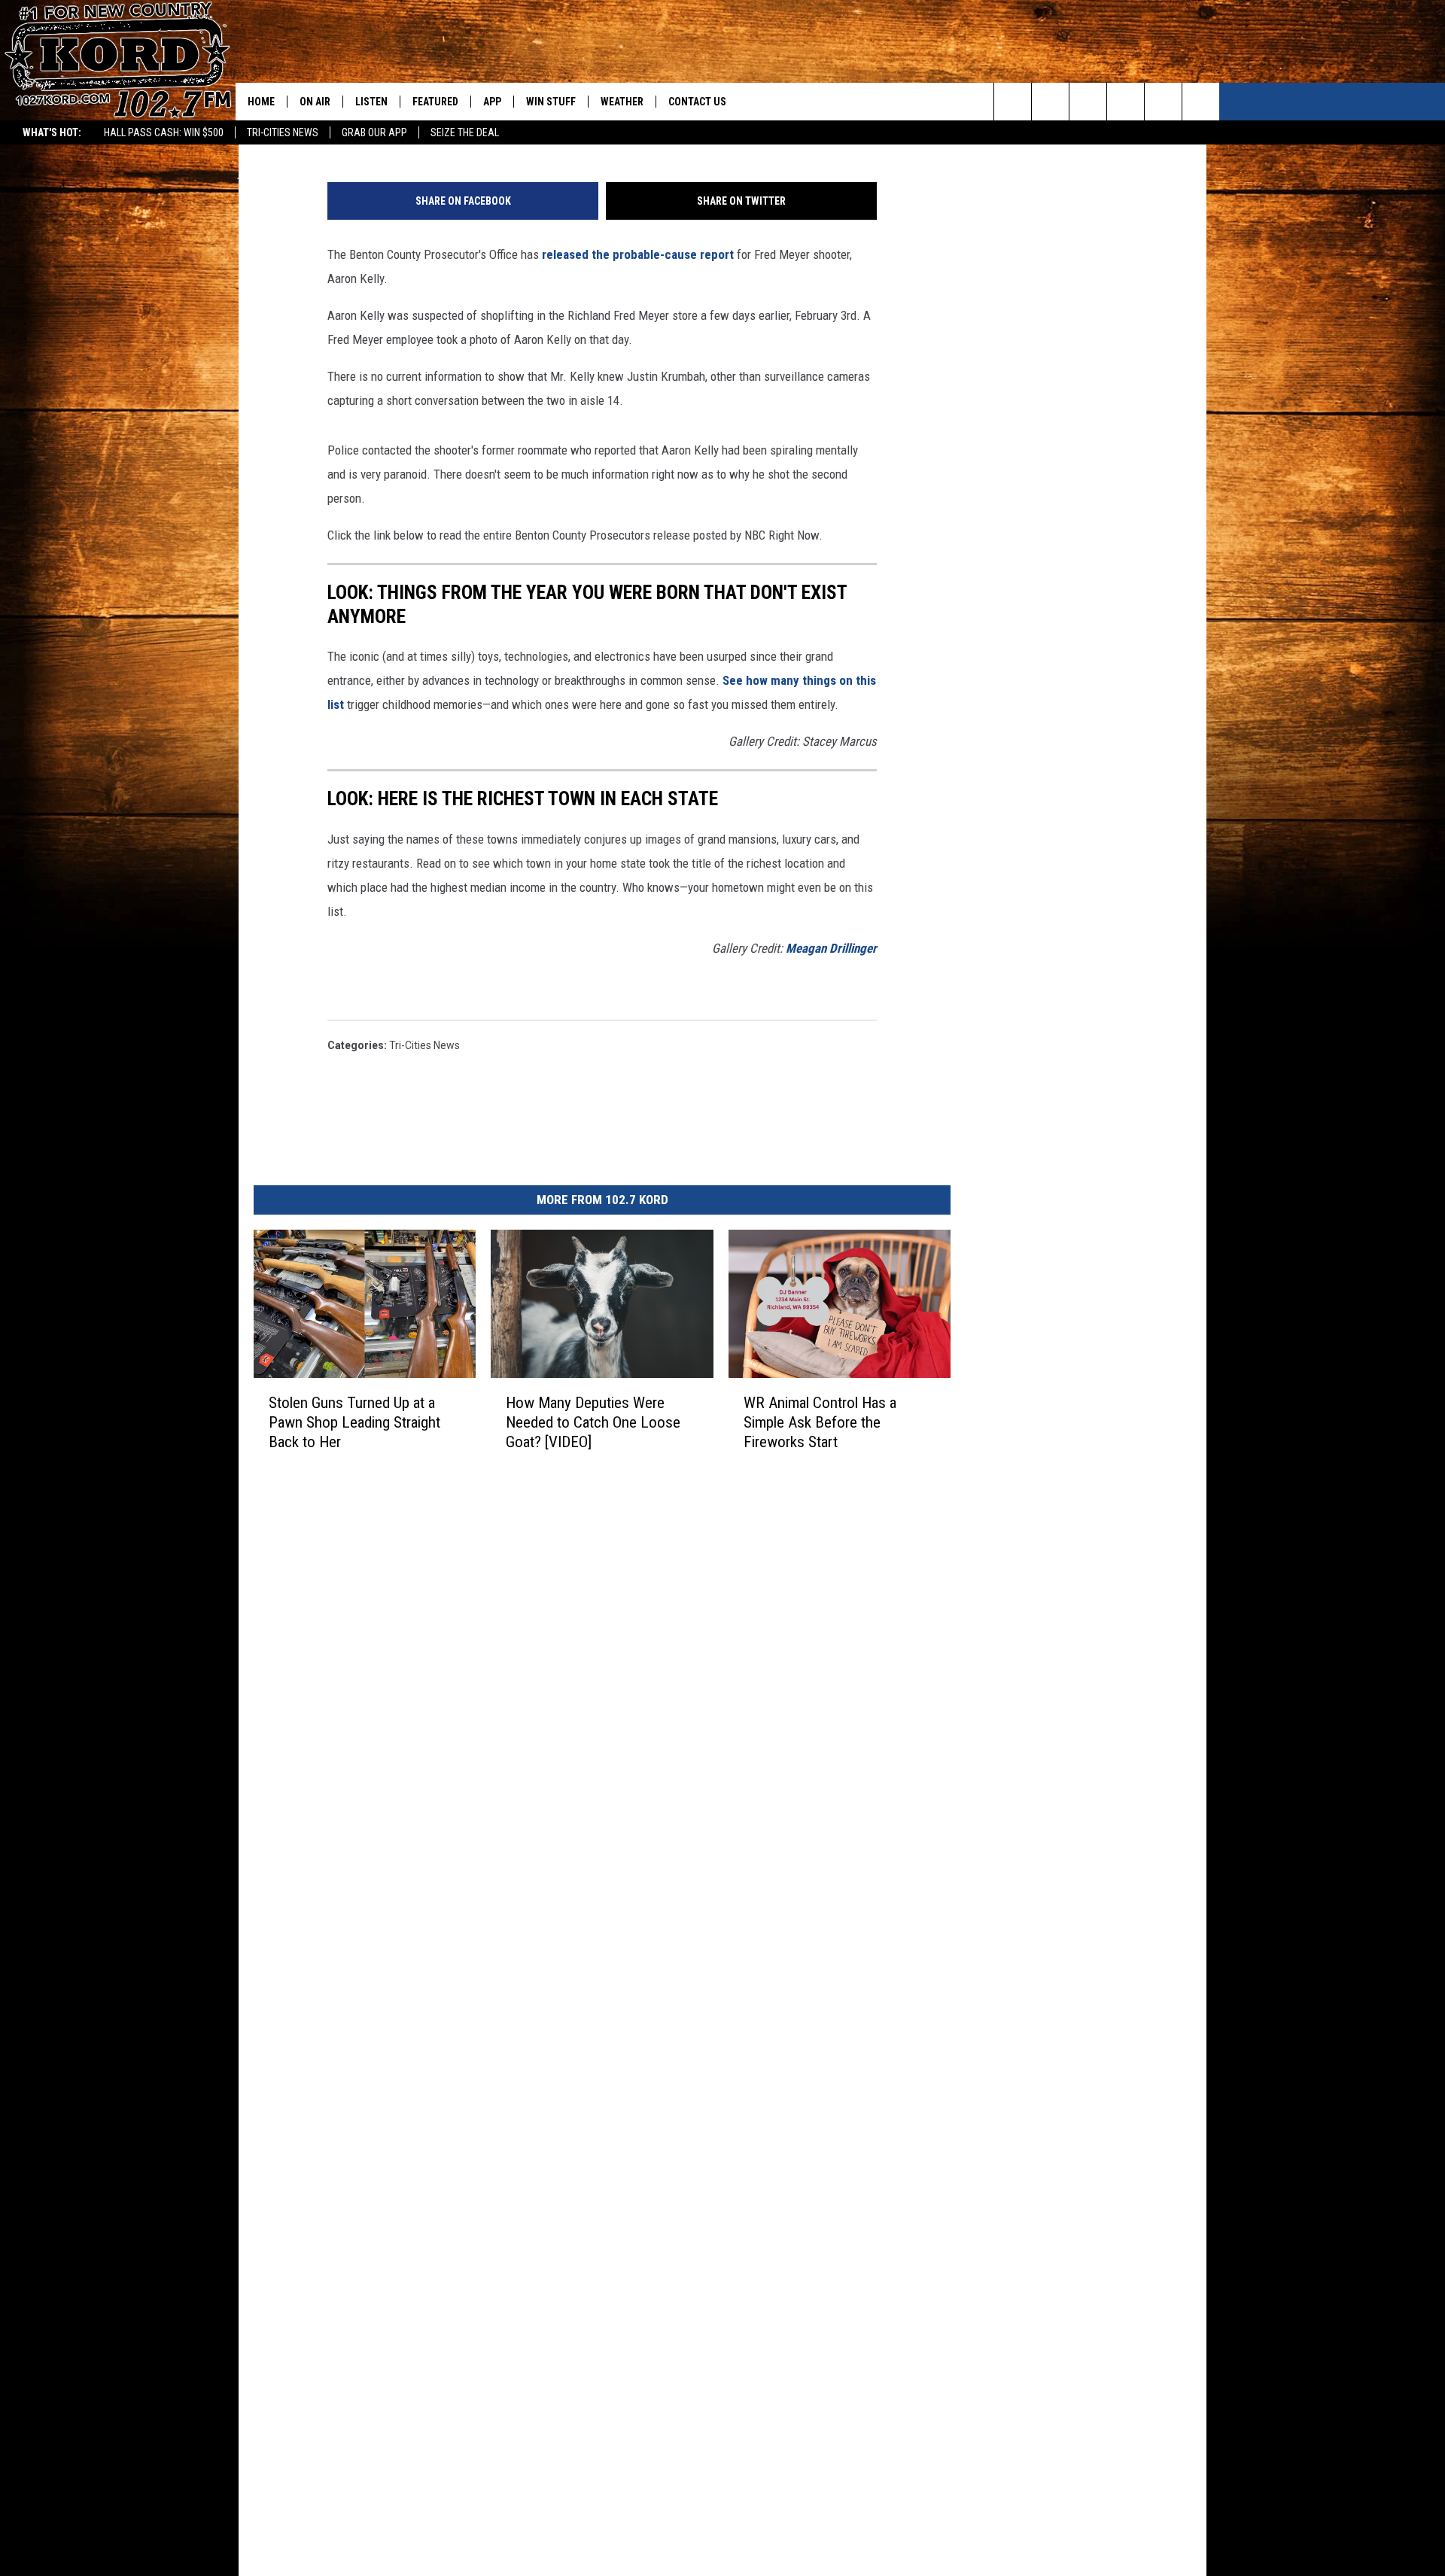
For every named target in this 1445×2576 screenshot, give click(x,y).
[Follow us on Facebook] (1088, 102)
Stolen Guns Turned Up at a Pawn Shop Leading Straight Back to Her (354, 1422)
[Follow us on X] (1163, 102)
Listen (371, 102)
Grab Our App (374, 132)
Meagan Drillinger (831, 948)
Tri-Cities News (283, 132)
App (492, 102)
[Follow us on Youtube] (1201, 102)
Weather (622, 102)
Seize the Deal (465, 132)
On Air (315, 102)
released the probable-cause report (638, 254)
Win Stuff (551, 102)
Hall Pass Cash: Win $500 (164, 132)
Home (261, 102)
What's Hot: (52, 132)
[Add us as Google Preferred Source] (1050, 102)
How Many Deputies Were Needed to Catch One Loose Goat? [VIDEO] (593, 1422)
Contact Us (697, 102)
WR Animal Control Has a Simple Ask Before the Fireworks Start (820, 1422)
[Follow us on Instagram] (1126, 102)
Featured (435, 102)
